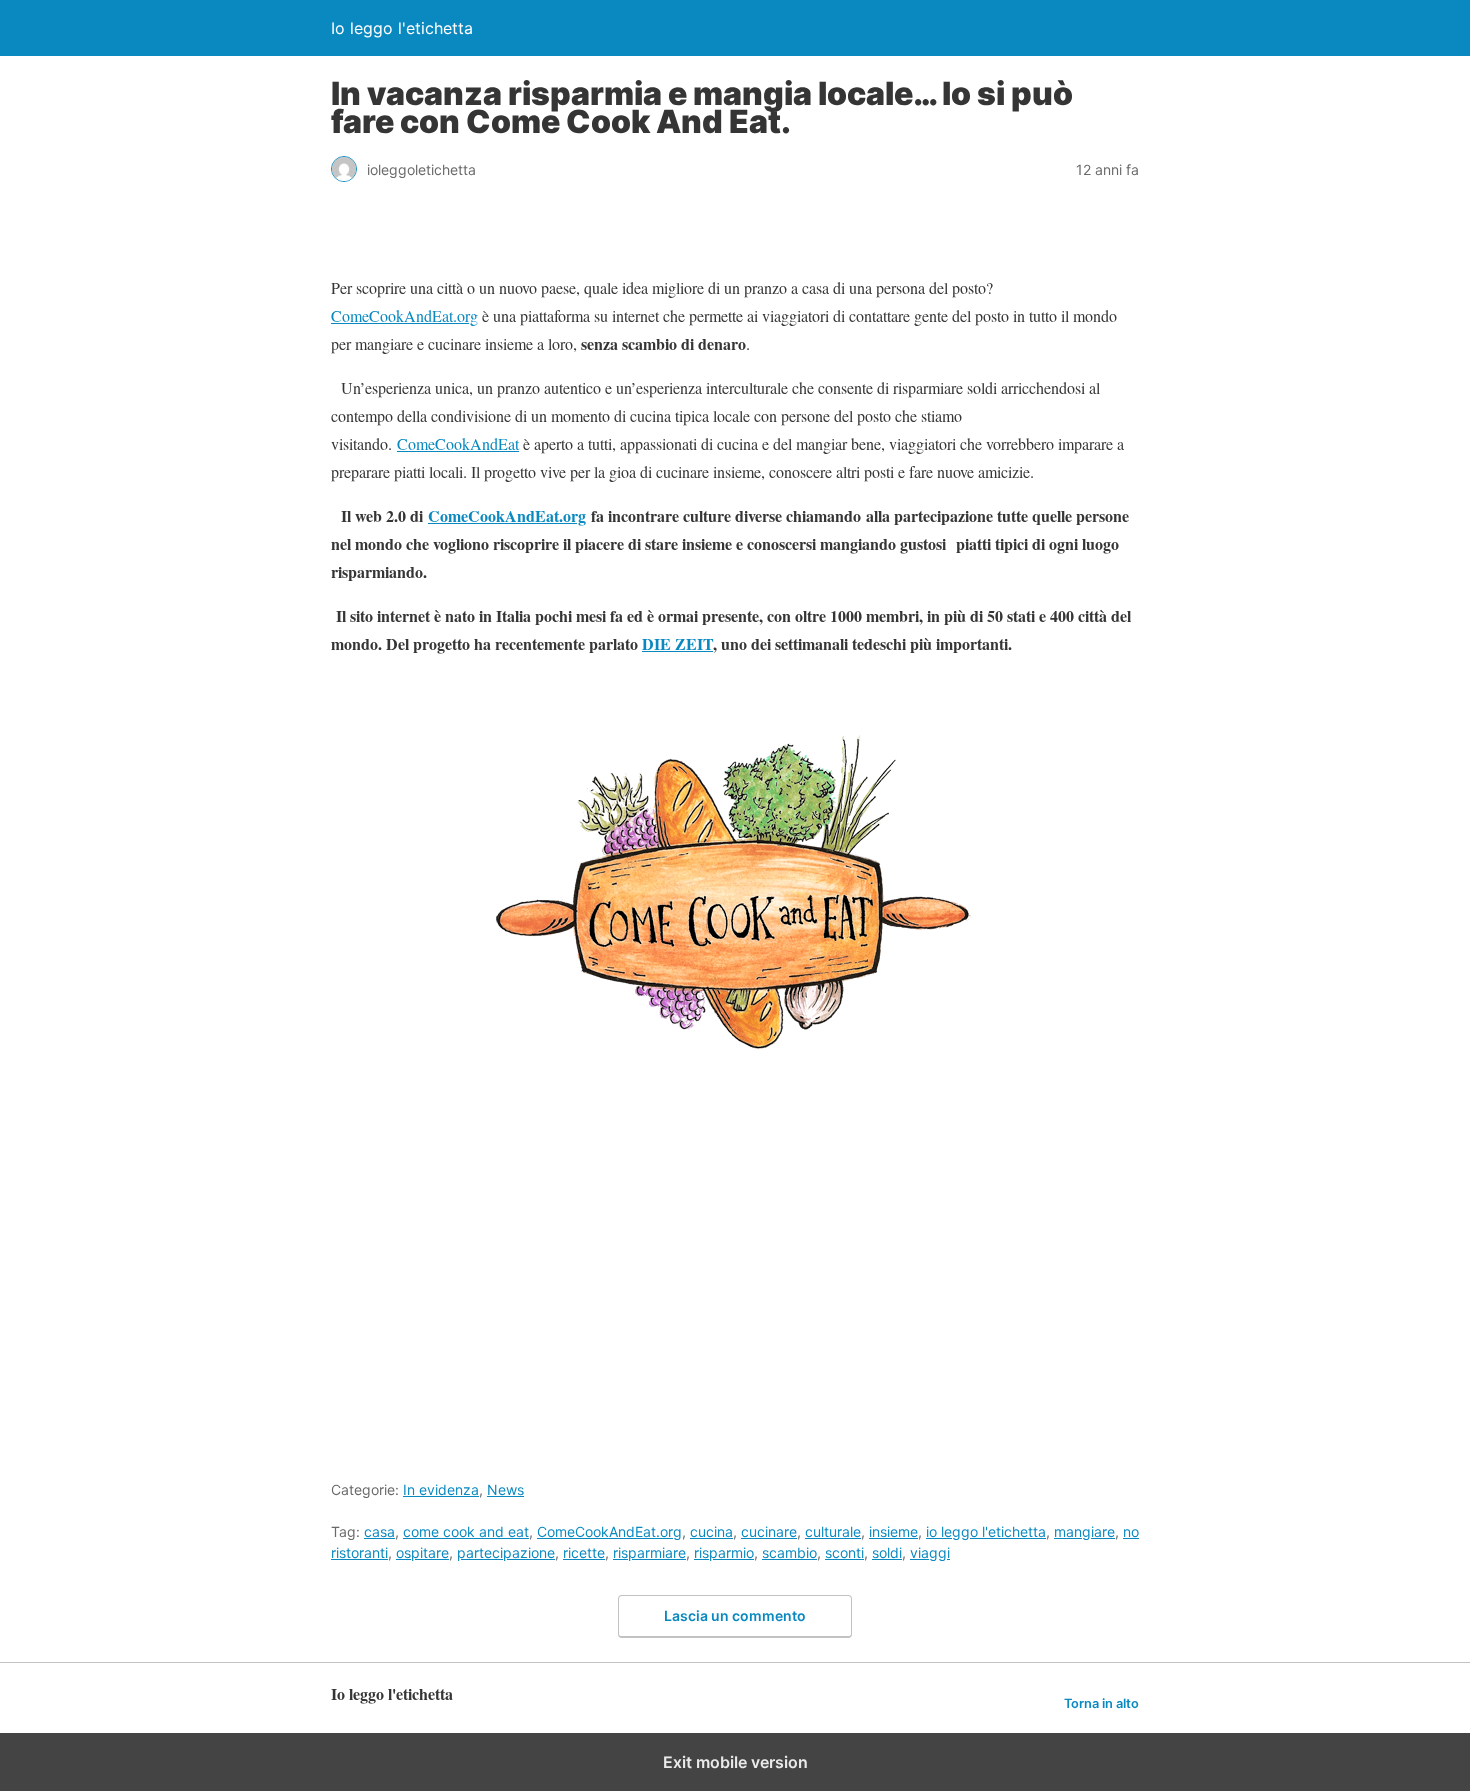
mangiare (1084, 1531)
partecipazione (506, 1552)
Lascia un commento (735, 1615)
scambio (789, 1552)
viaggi (930, 1552)
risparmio (724, 1552)
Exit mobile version (735, 1762)
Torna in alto (1101, 1703)
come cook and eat (466, 1531)
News (505, 1489)
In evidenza (441, 1489)
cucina (711, 1531)
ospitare (422, 1552)
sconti (844, 1552)
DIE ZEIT (677, 643)
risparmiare (649, 1552)
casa (379, 1531)
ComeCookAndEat (458, 443)
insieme (893, 1531)
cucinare (769, 1531)
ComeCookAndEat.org (404, 315)
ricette (584, 1552)
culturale (833, 1531)
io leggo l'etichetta (986, 1531)
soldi (887, 1552)
